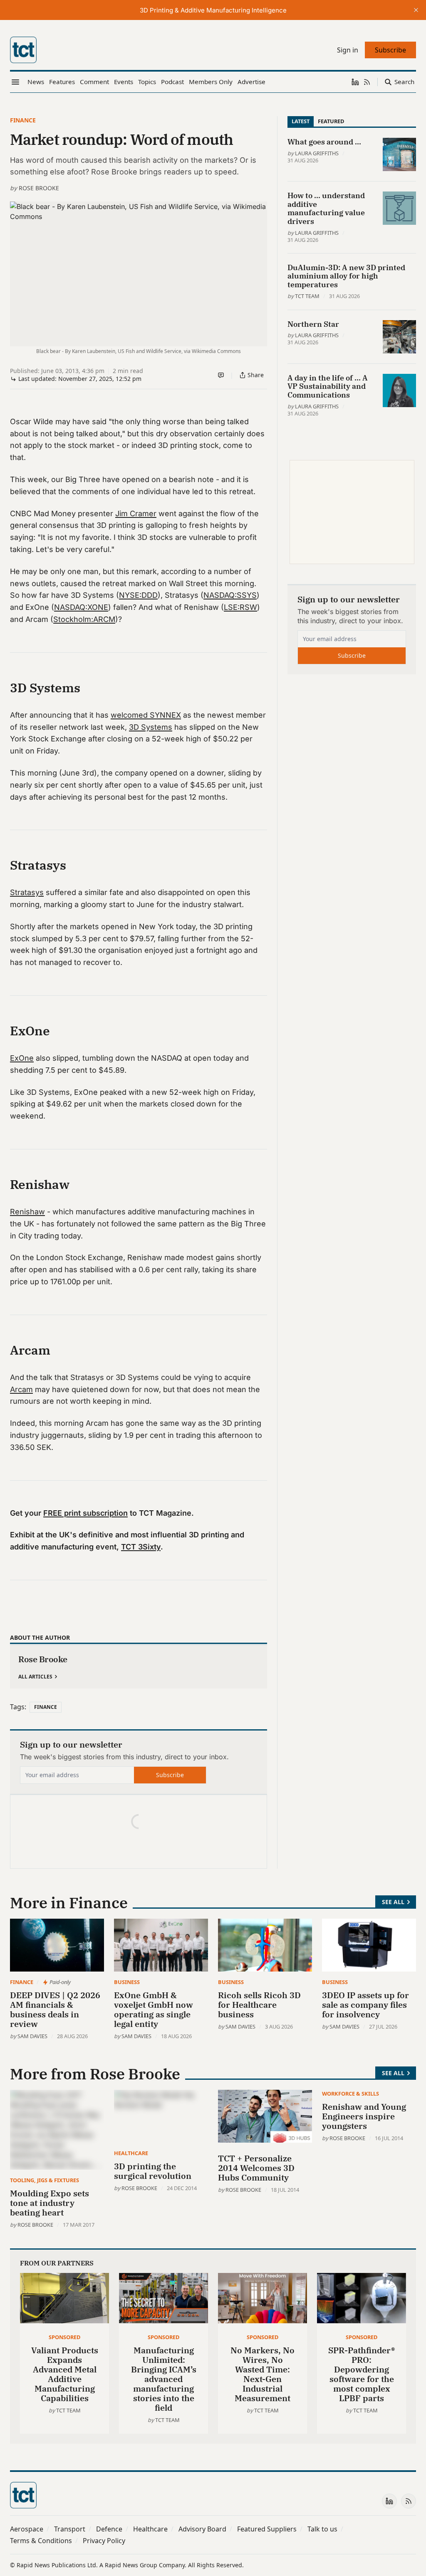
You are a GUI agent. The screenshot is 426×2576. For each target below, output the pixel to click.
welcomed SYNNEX (146, 715)
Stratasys (27, 892)
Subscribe (170, 1775)
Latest (301, 121)
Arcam (21, 1389)
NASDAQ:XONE (81, 607)
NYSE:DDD (138, 595)
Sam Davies (32, 2036)
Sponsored (64, 2337)
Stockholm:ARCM (84, 619)
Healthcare (131, 2153)
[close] (416, 10)
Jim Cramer (136, 513)
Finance (23, 120)
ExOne (22, 1058)
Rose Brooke (39, 188)
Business (127, 1982)
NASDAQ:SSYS (230, 595)
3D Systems (151, 727)
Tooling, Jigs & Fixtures (45, 2180)
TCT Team (307, 296)
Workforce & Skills (350, 2094)
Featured (331, 121)
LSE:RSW (240, 607)
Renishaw (27, 1212)
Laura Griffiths (317, 153)
